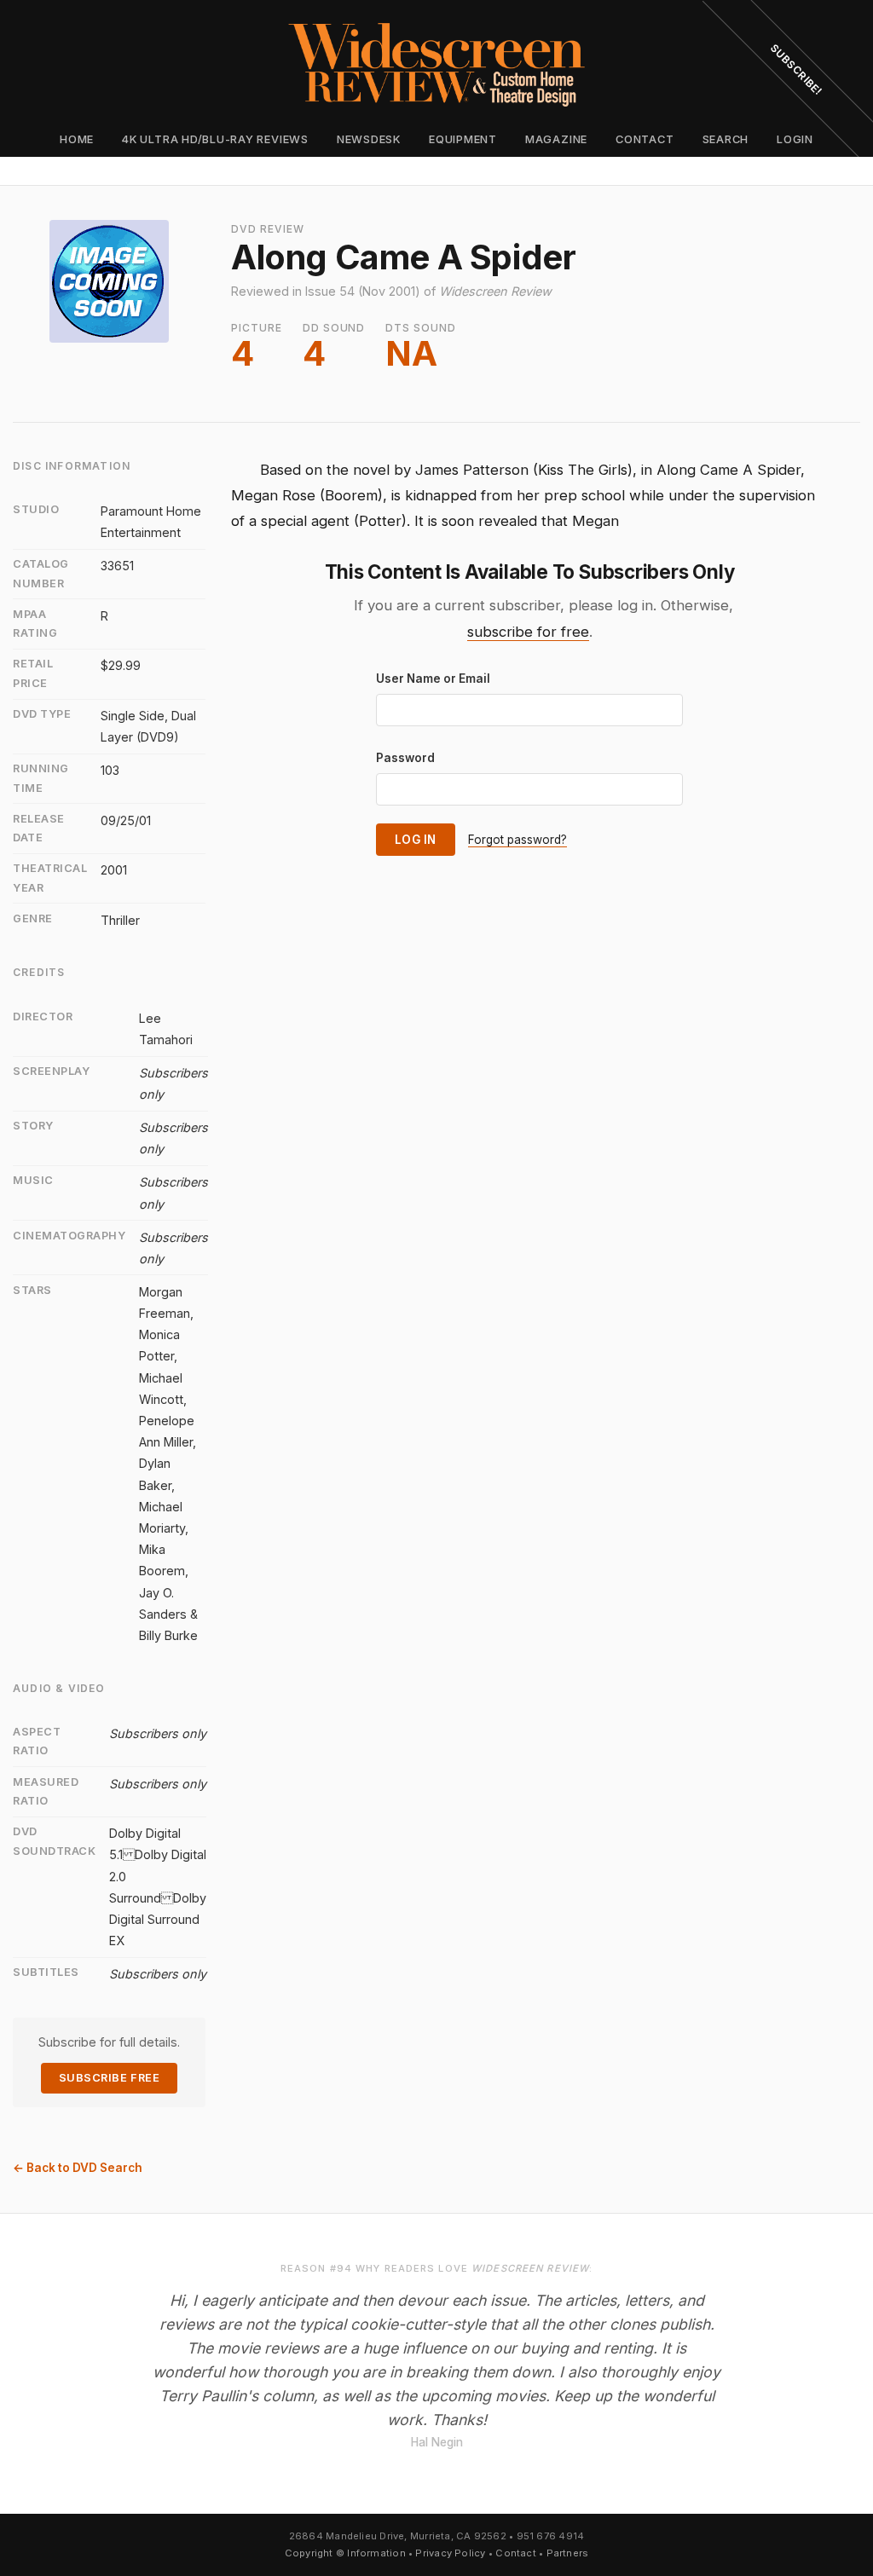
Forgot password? (517, 840)
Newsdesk (369, 139)
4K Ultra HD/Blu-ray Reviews (215, 139)
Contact (645, 139)
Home (77, 139)
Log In (416, 840)
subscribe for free (528, 632)
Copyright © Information (345, 2553)
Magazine (556, 139)
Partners (568, 2553)
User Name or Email (433, 679)
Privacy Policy (450, 2553)
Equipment (463, 139)
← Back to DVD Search (78, 2168)
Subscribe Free (109, 2078)
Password (405, 758)
